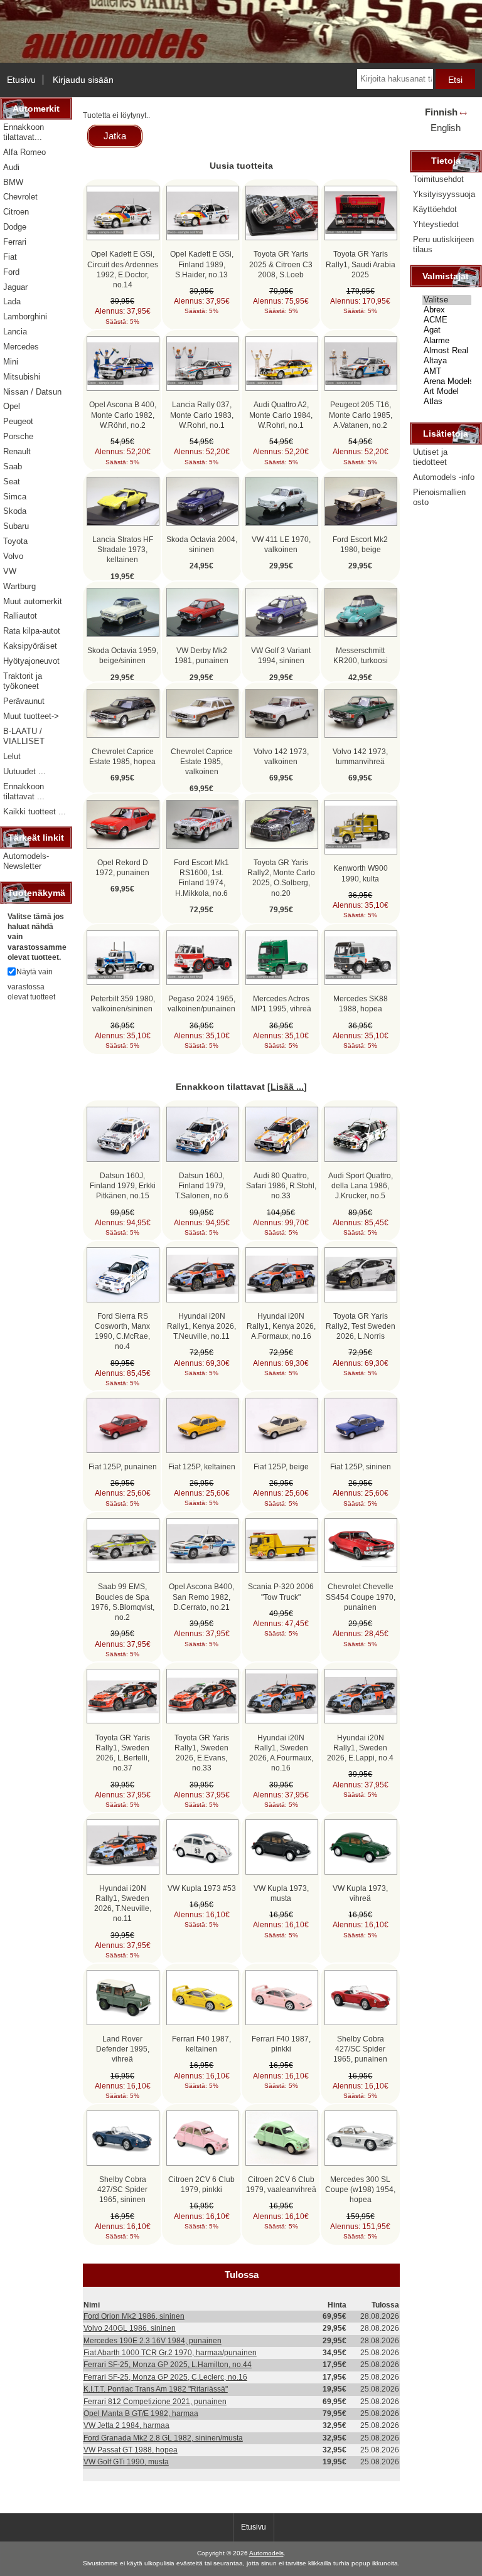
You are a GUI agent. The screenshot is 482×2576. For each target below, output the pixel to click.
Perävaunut (24, 701)
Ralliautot (20, 616)
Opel (12, 406)
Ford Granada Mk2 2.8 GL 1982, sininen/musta (163, 2438)
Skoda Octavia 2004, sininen (202, 544)
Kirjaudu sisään (83, 80)
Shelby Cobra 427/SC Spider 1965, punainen (360, 2049)
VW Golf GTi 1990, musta (126, 2462)
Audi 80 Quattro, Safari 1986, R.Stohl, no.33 (281, 1185)
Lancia (15, 332)
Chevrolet (20, 197)
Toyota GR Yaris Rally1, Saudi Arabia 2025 (361, 264)
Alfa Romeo (24, 152)
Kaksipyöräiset (30, 646)
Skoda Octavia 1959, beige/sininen (123, 655)
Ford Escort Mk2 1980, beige (360, 544)
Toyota (15, 541)
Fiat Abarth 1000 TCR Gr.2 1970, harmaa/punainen (170, 2352)
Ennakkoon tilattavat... (24, 132)
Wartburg (19, 586)
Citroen (16, 212)
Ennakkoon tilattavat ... (24, 791)
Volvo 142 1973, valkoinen (281, 756)
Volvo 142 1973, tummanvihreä (360, 756)
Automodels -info (444, 477)
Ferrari (15, 242)
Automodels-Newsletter (26, 861)
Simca (15, 497)
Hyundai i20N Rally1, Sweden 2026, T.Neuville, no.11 (123, 1903)
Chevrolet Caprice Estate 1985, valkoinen (202, 761)
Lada (12, 301)
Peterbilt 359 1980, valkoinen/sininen (123, 1003)
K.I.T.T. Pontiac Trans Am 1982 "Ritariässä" (156, 2389)
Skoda (15, 511)
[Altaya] (447, 361)
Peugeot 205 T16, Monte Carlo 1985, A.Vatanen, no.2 (361, 414)
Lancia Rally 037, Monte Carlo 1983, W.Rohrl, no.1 (202, 414)
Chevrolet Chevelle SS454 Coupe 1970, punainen (361, 1596)
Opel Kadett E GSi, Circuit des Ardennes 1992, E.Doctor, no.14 (123, 269)
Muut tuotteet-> (31, 716)
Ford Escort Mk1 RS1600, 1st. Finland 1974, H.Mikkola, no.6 (201, 878)
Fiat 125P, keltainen (202, 1466)
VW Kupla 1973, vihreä (360, 1893)
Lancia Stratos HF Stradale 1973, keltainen (123, 549)
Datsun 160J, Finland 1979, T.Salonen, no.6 (202, 1185)
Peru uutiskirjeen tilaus (443, 244)
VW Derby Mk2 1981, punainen (201, 655)
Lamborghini (25, 317)
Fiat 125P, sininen (361, 1466)
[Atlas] (447, 402)
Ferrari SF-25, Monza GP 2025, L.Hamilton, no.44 (168, 2364)
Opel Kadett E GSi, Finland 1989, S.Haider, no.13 (202, 264)
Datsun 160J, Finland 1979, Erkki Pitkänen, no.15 (123, 1185)
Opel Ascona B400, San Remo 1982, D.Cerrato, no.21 (201, 1596)
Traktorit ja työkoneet (23, 681)
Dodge (15, 227)
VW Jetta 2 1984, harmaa (126, 2425)
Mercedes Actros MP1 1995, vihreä (281, 1003)
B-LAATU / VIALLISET (24, 736)
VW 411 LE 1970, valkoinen (281, 544)
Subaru (16, 526)
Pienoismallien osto (439, 497)
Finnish (441, 112)
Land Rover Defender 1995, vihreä (123, 2049)
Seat (12, 482)
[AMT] (447, 371)
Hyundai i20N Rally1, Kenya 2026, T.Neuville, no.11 (201, 1326)
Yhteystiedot (436, 224)
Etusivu (21, 80)
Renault (17, 451)
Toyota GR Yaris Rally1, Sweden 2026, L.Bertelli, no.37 (123, 1753)
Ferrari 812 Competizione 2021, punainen (155, 2401)
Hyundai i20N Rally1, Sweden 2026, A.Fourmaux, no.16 (281, 1753)
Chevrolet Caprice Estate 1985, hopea (122, 756)
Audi (11, 167)
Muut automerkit (33, 601)
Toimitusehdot (438, 179)
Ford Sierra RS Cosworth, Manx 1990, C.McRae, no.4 (122, 1331)
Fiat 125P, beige (281, 1466)
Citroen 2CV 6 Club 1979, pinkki (201, 2184)
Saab (13, 466)
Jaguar (15, 287)
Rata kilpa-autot (32, 631)
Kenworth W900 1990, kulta (361, 873)
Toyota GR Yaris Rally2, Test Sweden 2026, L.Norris (361, 1326)
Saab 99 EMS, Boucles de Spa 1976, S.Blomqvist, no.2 (123, 1602)
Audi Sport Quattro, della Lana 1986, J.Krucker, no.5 (361, 1185)
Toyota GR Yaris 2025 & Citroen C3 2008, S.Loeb (281, 264)
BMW (13, 182)
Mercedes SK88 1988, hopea (361, 1003)
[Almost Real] (447, 351)
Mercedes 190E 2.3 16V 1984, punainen (153, 2340)
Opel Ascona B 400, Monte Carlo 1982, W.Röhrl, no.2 (123, 414)
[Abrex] (447, 310)
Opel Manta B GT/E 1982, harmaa (141, 2413)
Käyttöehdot (435, 209)
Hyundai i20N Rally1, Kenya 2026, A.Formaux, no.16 (281, 1326)
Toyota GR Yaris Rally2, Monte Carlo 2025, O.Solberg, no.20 (281, 878)
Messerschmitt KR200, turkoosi (361, 655)
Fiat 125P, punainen (123, 1466)
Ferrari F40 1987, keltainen (201, 2044)
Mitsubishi (22, 377)
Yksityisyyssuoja (444, 194)
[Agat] (447, 330)
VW (10, 571)
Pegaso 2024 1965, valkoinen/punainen (201, 1003)
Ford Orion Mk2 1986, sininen (134, 2316)
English (446, 128)
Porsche (18, 436)
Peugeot (18, 421)
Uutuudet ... (24, 771)
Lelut (12, 756)
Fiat (10, 257)
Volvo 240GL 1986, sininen (130, 2328)
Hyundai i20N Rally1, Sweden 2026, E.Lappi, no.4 (360, 1748)
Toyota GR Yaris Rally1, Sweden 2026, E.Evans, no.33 (202, 1753)
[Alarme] (447, 341)
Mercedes (21, 347)
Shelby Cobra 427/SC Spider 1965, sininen (122, 2189)
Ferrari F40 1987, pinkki (281, 2044)
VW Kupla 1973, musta (281, 1893)
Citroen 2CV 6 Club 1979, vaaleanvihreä (281, 2184)
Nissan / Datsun (32, 392)
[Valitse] (447, 300)
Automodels (266, 2553)
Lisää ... (287, 1087)
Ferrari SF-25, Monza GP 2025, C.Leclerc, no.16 (165, 2377)
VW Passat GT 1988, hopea (131, 2450)
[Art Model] (447, 391)
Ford (11, 272)
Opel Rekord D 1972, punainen (122, 867)
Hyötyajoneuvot (31, 661)
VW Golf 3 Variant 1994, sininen (281, 655)
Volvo (13, 556)
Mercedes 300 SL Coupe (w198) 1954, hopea (360, 2189)
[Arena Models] (447, 381)
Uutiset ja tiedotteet (430, 457)
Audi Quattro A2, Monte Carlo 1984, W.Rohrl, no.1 (281, 414)
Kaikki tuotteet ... (35, 812)
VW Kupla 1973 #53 (202, 1888)
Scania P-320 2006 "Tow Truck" (281, 1591)
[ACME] (447, 320)
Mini (11, 362)
